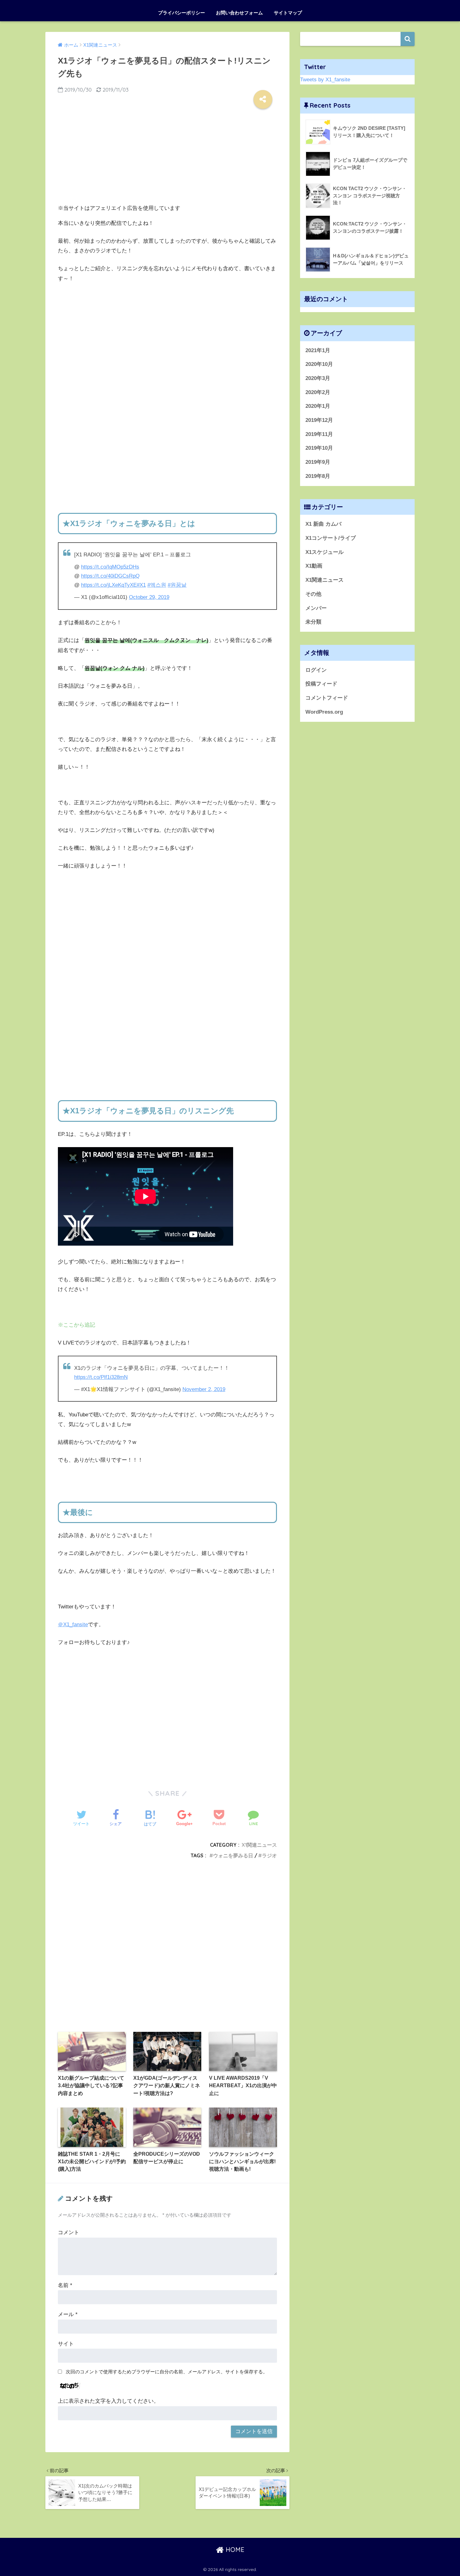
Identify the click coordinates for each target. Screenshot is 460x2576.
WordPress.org (324, 712)
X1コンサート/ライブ (331, 538)
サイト (66, 2344)
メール (68, 2314)
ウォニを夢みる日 (233, 1855)
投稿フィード (321, 684)
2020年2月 (318, 392)
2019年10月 (319, 448)
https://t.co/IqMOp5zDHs (110, 567)
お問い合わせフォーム (239, 13)
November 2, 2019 (204, 1389)
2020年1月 (318, 406)
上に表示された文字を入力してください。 (108, 2401)
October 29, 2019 (149, 597)
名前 (65, 2285)
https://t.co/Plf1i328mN (101, 1377)
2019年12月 (319, 420)
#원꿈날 (177, 585)
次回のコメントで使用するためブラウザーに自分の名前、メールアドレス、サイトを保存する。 (167, 2372)
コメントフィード (327, 698)
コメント (69, 2232)
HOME (234, 2550)
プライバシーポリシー (181, 13)
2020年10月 (319, 364)
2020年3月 (318, 378)
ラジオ (269, 1855)
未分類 (313, 622)
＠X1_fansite (73, 1625)
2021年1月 (318, 350)
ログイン (316, 670)
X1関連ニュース (259, 1845)
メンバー (316, 608)
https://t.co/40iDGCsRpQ (110, 576)
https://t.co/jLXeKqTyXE (109, 585)
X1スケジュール (325, 552)
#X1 (141, 585)
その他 (313, 594)
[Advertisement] (167, 154)
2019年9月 (318, 462)
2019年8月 (318, 476)
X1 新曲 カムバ (323, 524)
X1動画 (314, 566)
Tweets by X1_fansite (325, 80)
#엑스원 (157, 585)
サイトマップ (288, 13)
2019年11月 (319, 434)
